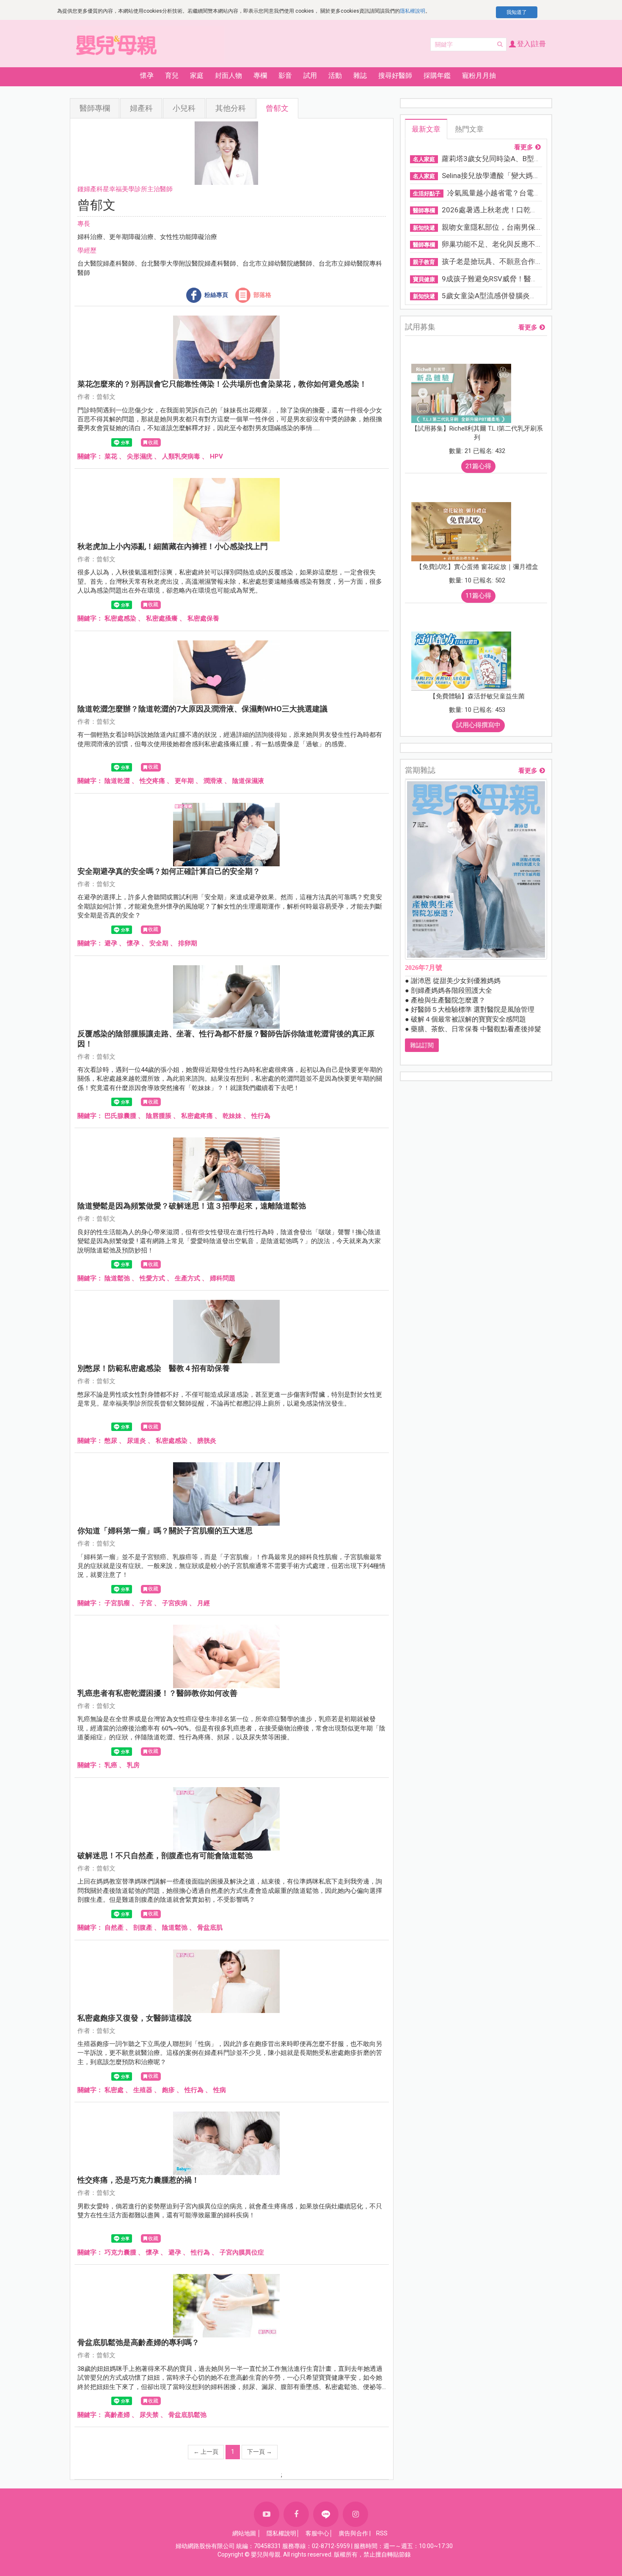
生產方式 (187, 1278)
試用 (310, 76)
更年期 (184, 781)
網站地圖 (244, 2533)
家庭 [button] (197, 76)
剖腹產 (143, 1928)
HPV (216, 456)
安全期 (159, 943)
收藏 (153, 442)
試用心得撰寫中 (478, 725)
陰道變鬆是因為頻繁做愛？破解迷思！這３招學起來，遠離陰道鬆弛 (192, 1206)
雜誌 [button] (360, 76)
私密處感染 (120, 618)
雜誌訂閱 (422, 1045)
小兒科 (184, 108)
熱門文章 (469, 129)
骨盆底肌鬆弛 (187, 2415)
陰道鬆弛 (117, 1278)
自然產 (114, 1928)
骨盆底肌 (210, 1928)
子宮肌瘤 (117, 1603)
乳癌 (111, 1765)
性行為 (261, 1116)
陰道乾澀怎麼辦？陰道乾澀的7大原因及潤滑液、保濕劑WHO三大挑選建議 (202, 709)
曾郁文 (277, 108)
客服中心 (317, 2533)
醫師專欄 (95, 108)
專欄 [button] (260, 76)
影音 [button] (285, 76)
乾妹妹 (232, 1116)
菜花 (111, 456)
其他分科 (231, 108)
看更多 (524, 147)
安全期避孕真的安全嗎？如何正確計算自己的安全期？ (169, 871)
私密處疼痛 (197, 1116)
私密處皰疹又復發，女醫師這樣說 (135, 2018)
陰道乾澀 (117, 781)
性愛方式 (152, 1278)
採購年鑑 (437, 76)
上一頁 (206, 2452)
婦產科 (141, 108)
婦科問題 (223, 1278)
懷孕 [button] (147, 76)
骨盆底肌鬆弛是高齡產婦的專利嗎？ (138, 2342)
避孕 (111, 943)
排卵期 (188, 943)
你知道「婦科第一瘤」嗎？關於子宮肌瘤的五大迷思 (165, 1531)
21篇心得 (478, 466)
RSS (382, 2533)
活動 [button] (335, 76)
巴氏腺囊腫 (120, 1116)
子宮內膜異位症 (242, 2252)
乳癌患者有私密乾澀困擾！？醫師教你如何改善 (157, 1693)
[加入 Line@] (326, 2514)
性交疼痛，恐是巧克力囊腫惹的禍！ (138, 2180)
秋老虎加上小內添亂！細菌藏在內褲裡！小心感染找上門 (173, 546)
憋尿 (111, 1441)
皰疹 (168, 2090)
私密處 (114, 2090)
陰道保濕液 (248, 781)
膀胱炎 (207, 1441)
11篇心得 (478, 596)
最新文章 (426, 129)
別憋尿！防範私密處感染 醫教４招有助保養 (154, 1368)
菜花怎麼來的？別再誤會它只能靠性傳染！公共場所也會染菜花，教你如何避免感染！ (222, 384)
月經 (204, 1603)
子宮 (146, 1603)
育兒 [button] (172, 76)
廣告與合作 (353, 2533)
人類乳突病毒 (181, 456)
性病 (220, 2090)
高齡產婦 (117, 2415)
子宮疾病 (175, 1603)
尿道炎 (136, 1441)
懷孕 (133, 943)
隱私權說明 (413, 11)
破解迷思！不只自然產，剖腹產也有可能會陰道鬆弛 (165, 1855)
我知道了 (517, 12)
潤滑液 (213, 781)
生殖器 (143, 2090)
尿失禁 (149, 2415)
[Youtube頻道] (267, 2514)
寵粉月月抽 (479, 76)
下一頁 (260, 2452)
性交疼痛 (152, 781)
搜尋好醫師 (395, 76)
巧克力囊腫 (120, 2252)
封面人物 (228, 76)
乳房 (133, 1765)
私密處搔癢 (162, 618)
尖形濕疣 (140, 456)
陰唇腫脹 (159, 1116)
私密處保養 (203, 618)
